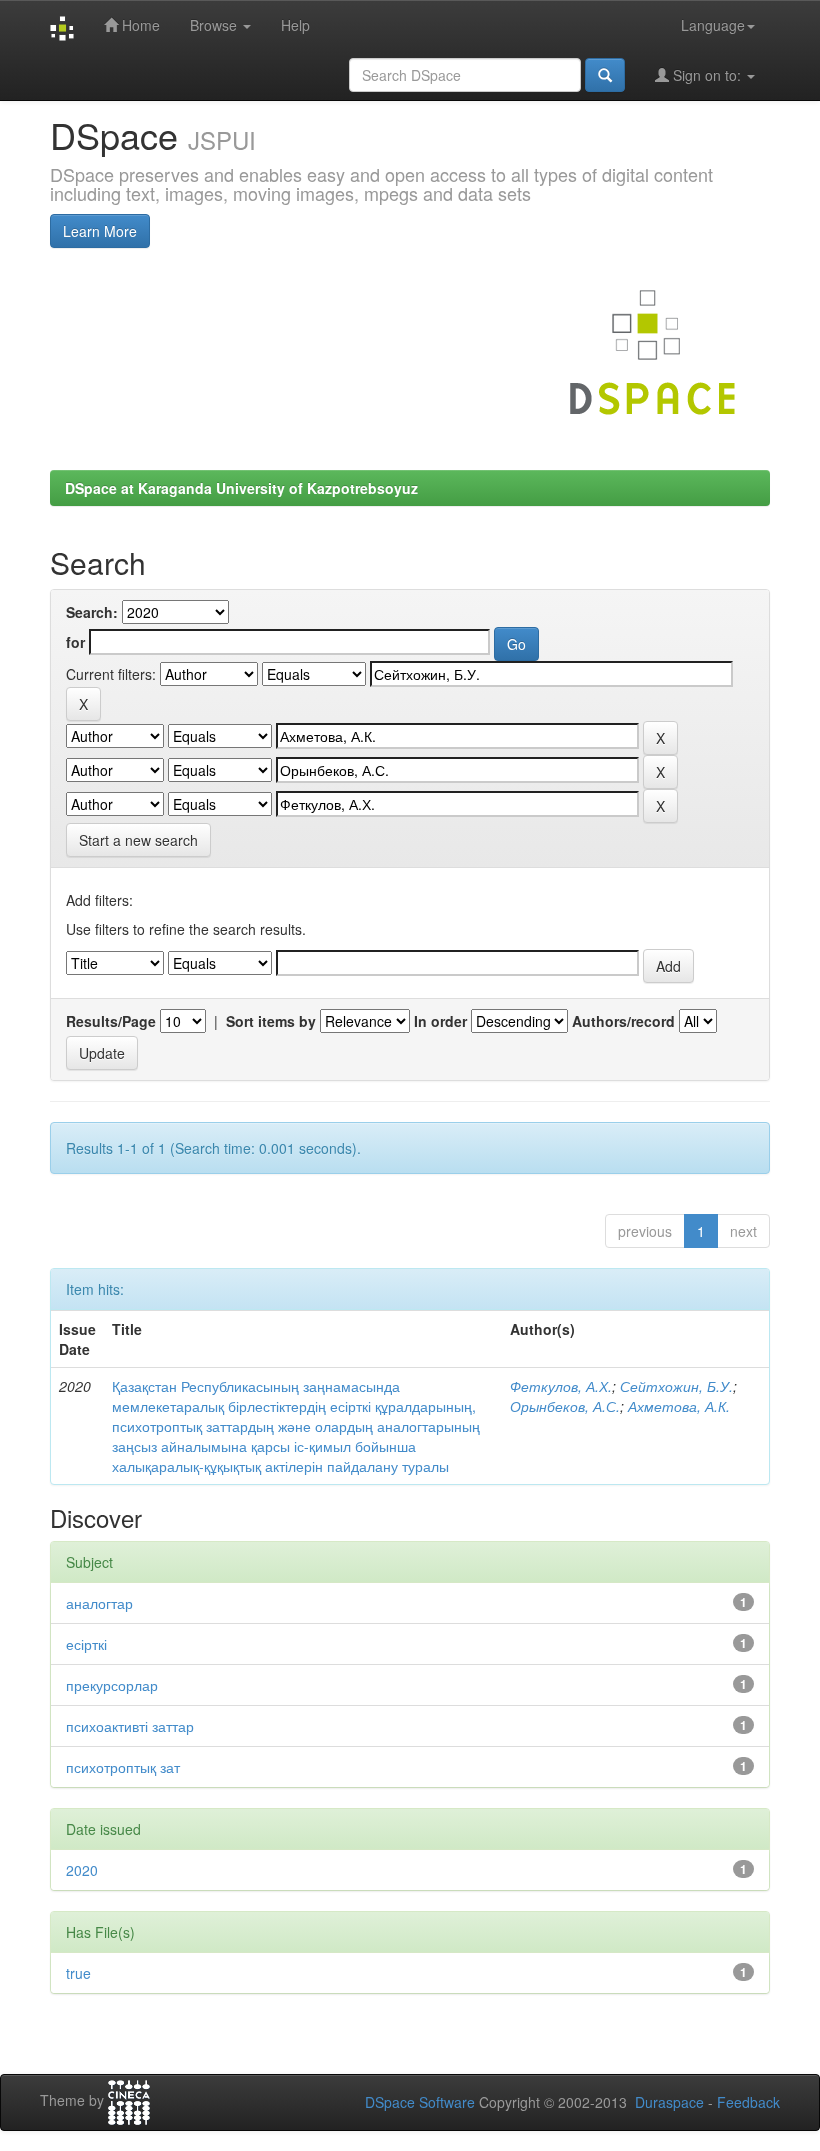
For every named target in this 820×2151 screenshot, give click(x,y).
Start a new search (138, 840)
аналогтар (99, 1603)
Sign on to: (707, 75)
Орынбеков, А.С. (565, 1406)
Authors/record (623, 1021)
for (75, 642)
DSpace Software (420, 2102)
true (78, 1973)
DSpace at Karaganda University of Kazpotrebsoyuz (241, 488)
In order (440, 1021)
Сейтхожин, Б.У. (676, 1386)
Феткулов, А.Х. (561, 1386)
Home (139, 25)
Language (713, 25)
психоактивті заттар (130, 1726)
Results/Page (111, 1021)
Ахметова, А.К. (679, 1406)
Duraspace (669, 2102)
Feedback (748, 2102)
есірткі (86, 1644)
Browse (215, 25)
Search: (92, 612)
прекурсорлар (112, 1685)
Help (295, 25)
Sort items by (271, 1021)
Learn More (100, 231)
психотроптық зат (123, 1767)
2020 (82, 1870)
